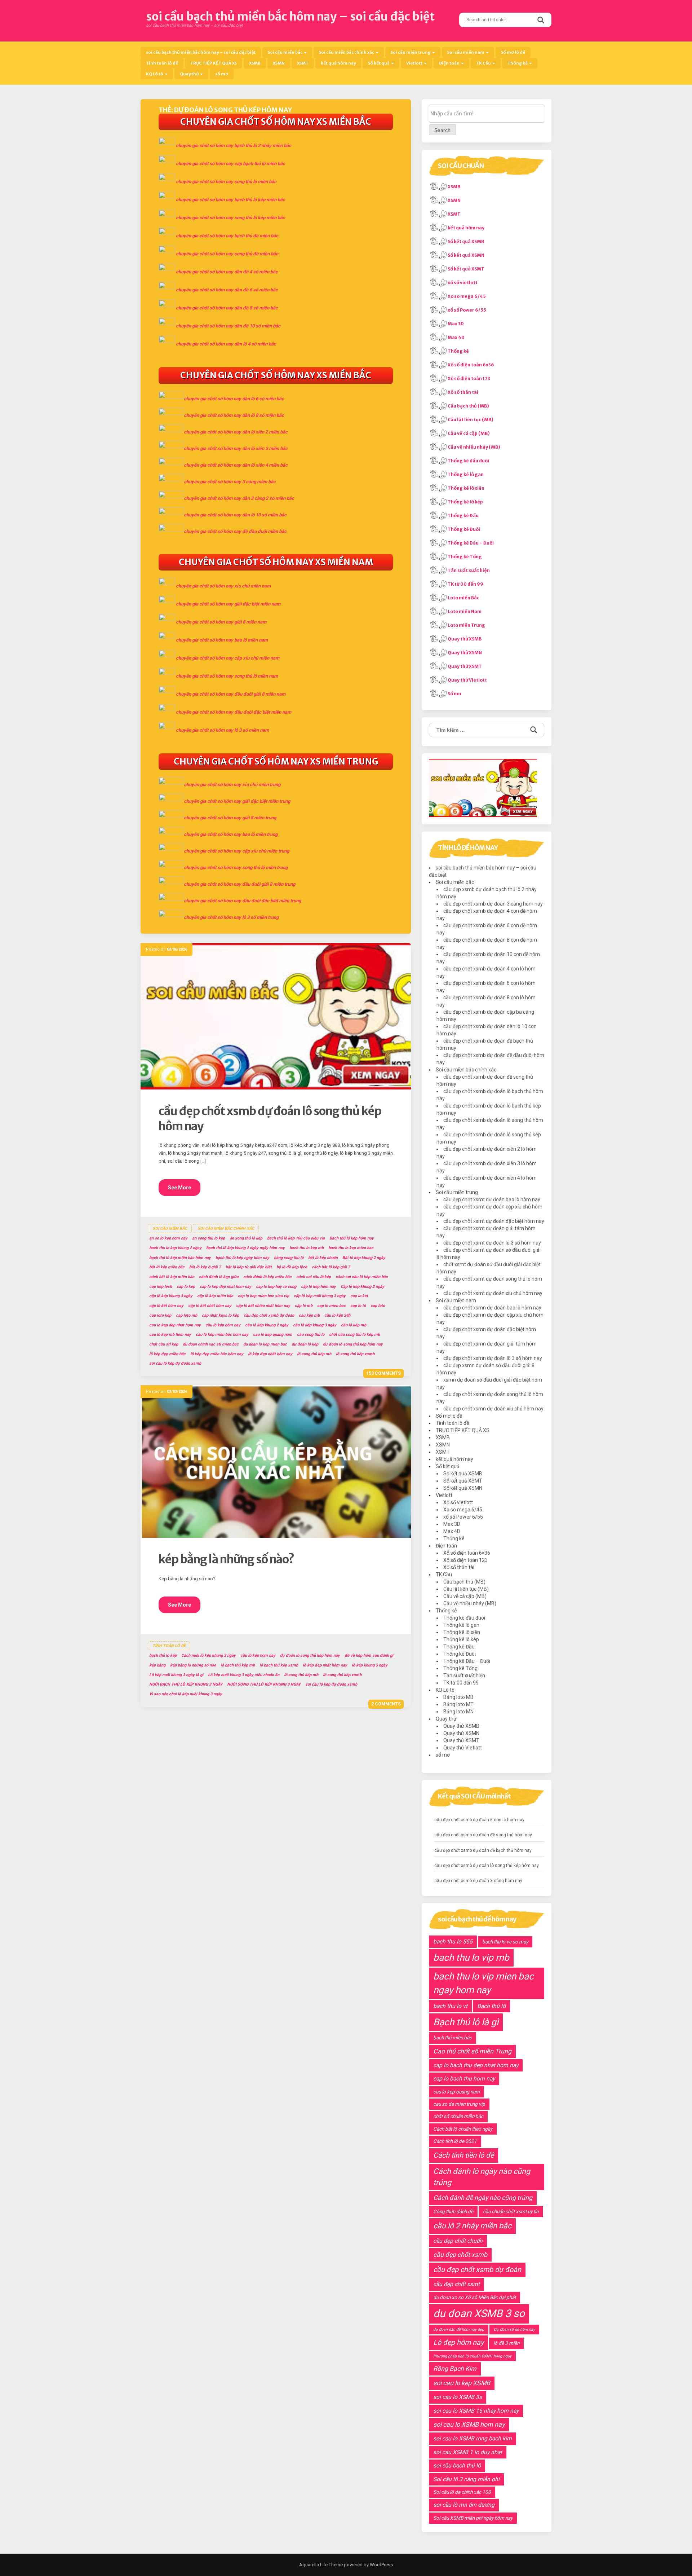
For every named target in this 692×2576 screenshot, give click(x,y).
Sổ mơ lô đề (513, 52)
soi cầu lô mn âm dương (464, 2505)
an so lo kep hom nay (168, 1238)
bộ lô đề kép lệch (292, 1267)
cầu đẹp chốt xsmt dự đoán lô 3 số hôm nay (492, 1243)
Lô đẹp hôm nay (458, 2342)
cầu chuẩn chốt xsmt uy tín (511, 2211)
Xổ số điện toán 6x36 (471, 365)
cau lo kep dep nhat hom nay (175, 1325)
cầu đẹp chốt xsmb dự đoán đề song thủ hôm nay (483, 1835)
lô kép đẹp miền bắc (167, 1354)
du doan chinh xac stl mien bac (211, 1344)
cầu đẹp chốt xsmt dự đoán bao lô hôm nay (492, 1199)
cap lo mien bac (331, 1306)
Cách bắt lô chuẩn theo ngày (463, 2129)
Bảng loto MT (458, 1704)
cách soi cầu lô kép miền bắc (362, 1277)
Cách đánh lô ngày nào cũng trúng (482, 2177)
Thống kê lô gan (466, 474)
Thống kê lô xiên (466, 488)
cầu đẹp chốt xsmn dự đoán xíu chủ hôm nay (493, 1409)
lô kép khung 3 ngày (370, 1665)
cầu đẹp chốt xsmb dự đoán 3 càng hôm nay (493, 904)
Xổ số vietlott (458, 1502)
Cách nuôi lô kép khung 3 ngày (209, 1655)
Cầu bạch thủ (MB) (468, 406)
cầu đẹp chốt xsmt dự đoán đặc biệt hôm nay (494, 1221)
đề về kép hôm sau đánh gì (369, 1655)
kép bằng (157, 1665)
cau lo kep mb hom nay (170, 1335)
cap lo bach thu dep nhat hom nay (476, 2065)
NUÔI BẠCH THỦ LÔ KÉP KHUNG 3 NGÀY (186, 1684)
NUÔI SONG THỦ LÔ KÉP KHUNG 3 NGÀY (264, 1684)
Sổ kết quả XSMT (466, 269)
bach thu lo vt (450, 2006)
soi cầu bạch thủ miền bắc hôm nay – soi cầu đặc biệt (290, 17)
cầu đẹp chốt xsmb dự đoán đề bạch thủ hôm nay (483, 1850)
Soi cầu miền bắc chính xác (347, 52)
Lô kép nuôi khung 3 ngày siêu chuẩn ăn (244, 1675)
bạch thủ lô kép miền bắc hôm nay (180, 1258)
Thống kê (518, 63)
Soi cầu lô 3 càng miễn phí (466, 2479)
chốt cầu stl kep (164, 1344)
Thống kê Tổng (465, 557)
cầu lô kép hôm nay (223, 1325)
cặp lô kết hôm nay (166, 1306)
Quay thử (190, 74)
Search (442, 130)
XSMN (279, 63)
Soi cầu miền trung (411, 52)
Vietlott (415, 63)
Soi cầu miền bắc (285, 52)
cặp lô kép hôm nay (318, 1287)
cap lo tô (358, 1306)
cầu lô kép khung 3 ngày (315, 1325)
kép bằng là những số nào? (226, 1559)
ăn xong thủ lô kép (246, 1238)
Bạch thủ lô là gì (466, 2022)
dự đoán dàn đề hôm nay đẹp (459, 2330)
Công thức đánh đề (453, 2211)
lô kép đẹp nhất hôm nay (270, 1354)
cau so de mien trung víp (459, 2104)
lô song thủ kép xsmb (355, 1354)
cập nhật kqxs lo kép (220, 1315)
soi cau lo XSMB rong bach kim (473, 2438)
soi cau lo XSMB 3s (458, 2397)
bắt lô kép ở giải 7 (205, 1267)
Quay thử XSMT (465, 666)
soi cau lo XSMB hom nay (469, 2425)
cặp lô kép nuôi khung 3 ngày (320, 1296)
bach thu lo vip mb (471, 1958)
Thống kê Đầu (463, 516)
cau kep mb (309, 1315)
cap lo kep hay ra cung (276, 1287)
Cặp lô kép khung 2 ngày (362, 1287)
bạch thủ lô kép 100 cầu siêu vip (296, 1238)
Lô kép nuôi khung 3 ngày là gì (176, 1675)
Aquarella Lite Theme (321, 2565)
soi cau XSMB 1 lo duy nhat (468, 2452)
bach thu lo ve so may (505, 1942)
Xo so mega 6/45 (467, 296)
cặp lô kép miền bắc (215, 1296)
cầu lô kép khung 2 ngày (267, 1325)
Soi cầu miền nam (466, 52)
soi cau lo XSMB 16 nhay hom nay (476, 2411)
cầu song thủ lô (311, 1335)
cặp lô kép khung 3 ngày (171, 1296)
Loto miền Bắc (463, 598)
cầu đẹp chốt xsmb (460, 2255)
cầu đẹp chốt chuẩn (458, 2241)
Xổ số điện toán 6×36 (467, 1553)
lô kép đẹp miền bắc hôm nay (217, 1354)
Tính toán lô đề (162, 63)
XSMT (303, 63)
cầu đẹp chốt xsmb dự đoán (269, 1315)
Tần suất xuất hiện (469, 570)
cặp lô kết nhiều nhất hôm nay (263, 1306)
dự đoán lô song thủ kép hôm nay (353, 1344)
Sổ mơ (454, 694)
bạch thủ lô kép (163, 1655)
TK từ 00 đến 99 (465, 584)
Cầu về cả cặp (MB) (469, 433)
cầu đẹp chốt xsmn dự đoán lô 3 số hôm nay (493, 1358)
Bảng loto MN (458, 1712)
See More (179, 1188)
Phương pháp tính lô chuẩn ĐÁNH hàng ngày (472, 2356)
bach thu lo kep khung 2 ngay (175, 1248)
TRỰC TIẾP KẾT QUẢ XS (214, 63)
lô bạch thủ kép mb (238, 1665)
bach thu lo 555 (453, 1941)
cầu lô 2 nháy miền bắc (472, 2226)
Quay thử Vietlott (467, 680)
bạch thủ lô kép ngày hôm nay (242, 1258)
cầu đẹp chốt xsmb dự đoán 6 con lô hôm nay (479, 1820)
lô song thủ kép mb (314, 1354)
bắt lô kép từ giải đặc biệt (249, 1267)
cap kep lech (161, 1287)
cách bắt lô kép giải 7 (331, 1267)
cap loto (378, 1306)
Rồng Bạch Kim (455, 2369)
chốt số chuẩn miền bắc (458, 2116)
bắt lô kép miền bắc (167, 1267)
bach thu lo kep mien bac (351, 1248)
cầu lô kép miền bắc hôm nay (222, 1335)
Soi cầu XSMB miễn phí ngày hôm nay (473, 2518)
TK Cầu (484, 63)
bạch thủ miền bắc (453, 2038)
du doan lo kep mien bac (265, 1344)
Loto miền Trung (466, 625)
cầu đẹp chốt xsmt (456, 2284)
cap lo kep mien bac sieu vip (263, 1296)
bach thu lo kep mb (307, 1248)
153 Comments (383, 1373)
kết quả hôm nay (338, 63)
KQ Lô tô (155, 74)
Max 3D (456, 324)
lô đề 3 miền (506, 2343)
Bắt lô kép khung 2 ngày (364, 1258)
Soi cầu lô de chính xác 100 (462, 2492)
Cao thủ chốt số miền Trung (472, 2051)
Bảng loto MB (458, 1697)
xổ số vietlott (463, 283)
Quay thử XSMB (465, 639)
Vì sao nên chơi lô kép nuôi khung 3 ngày (186, 1694)
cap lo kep (186, 1287)
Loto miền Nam (465, 611)
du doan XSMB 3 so (479, 2313)
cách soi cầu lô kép (314, 1277)
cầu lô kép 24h (337, 1315)
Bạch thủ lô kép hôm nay (352, 1238)
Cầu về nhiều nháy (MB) (474, 447)
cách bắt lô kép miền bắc (172, 1277)
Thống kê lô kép (465, 502)
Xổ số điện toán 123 (469, 378)
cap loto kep (160, 1315)
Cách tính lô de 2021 (455, 2141)
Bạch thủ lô (491, 2006)
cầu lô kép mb (354, 1325)
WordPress (381, 2565)
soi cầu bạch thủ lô (457, 2465)
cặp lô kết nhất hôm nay (210, 1306)
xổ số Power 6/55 (467, 310)
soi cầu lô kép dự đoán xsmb (175, 1363)
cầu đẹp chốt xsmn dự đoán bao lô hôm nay (492, 1308)
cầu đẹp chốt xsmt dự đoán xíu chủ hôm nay (493, 1293)
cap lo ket (359, 1296)
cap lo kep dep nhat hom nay (225, 1287)
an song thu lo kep (209, 1238)
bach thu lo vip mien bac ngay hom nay (483, 1983)
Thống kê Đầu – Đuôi (471, 543)
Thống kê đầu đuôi (468, 461)
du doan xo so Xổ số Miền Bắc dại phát (474, 2297)
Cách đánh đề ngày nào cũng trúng (483, 2198)
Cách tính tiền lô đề (463, 2155)
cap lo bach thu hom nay (464, 2079)
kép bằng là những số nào (193, 1665)
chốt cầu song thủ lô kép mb (354, 1335)
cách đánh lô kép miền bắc (267, 1277)
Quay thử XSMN (465, 653)
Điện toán (450, 63)
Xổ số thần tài (463, 392)
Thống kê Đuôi (464, 529)
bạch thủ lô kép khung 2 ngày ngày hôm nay (245, 1248)
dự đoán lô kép (305, 1344)
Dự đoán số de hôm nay (514, 2330)
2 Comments (386, 1704)
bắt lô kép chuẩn (323, 1258)
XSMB (255, 63)
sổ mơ (222, 74)
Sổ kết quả (379, 63)
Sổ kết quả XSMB (466, 241)
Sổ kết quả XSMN (466, 255)
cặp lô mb (304, 1306)
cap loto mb (187, 1315)
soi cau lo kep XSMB (462, 2383)
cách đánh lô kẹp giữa (219, 1277)
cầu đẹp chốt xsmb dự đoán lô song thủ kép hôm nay (487, 1866)
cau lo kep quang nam (273, 1335)
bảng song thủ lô (289, 1258)
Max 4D (456, 337)
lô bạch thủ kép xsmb (279, 1665)
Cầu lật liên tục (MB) (471, 420)
